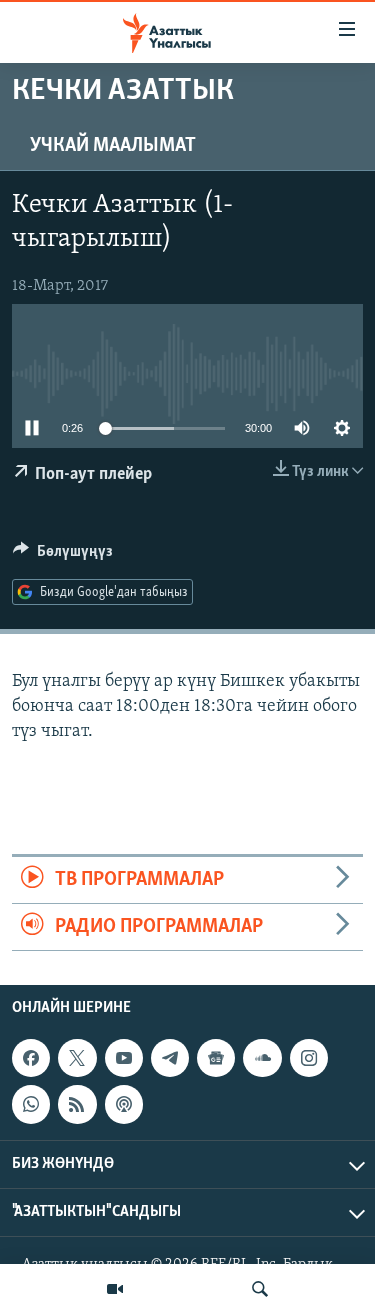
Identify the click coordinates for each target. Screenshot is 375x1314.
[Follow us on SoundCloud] (262, 1058)
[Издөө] (260, 1289)
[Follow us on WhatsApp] (31, 1105)
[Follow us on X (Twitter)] (77, 1058)
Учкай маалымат (113, 146)
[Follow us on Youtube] (124, 1058)
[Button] (63, 556)
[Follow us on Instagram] (309, 1058)
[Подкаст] (124, 1105)
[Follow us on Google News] (216, 1058)
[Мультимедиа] (115, 1289)
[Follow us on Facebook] (31, 1058)
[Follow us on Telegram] (170, 1058)
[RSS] (77, 1105)
